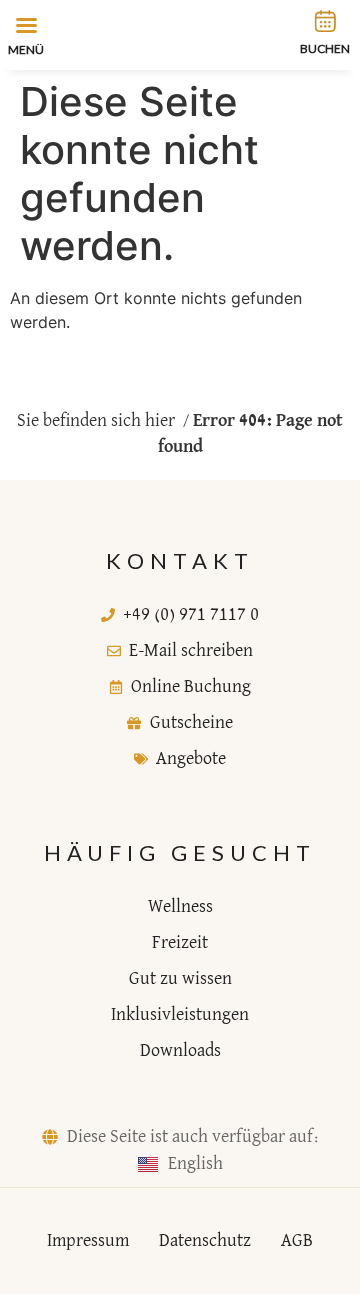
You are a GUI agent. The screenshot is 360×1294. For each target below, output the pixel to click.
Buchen (325, 48)
